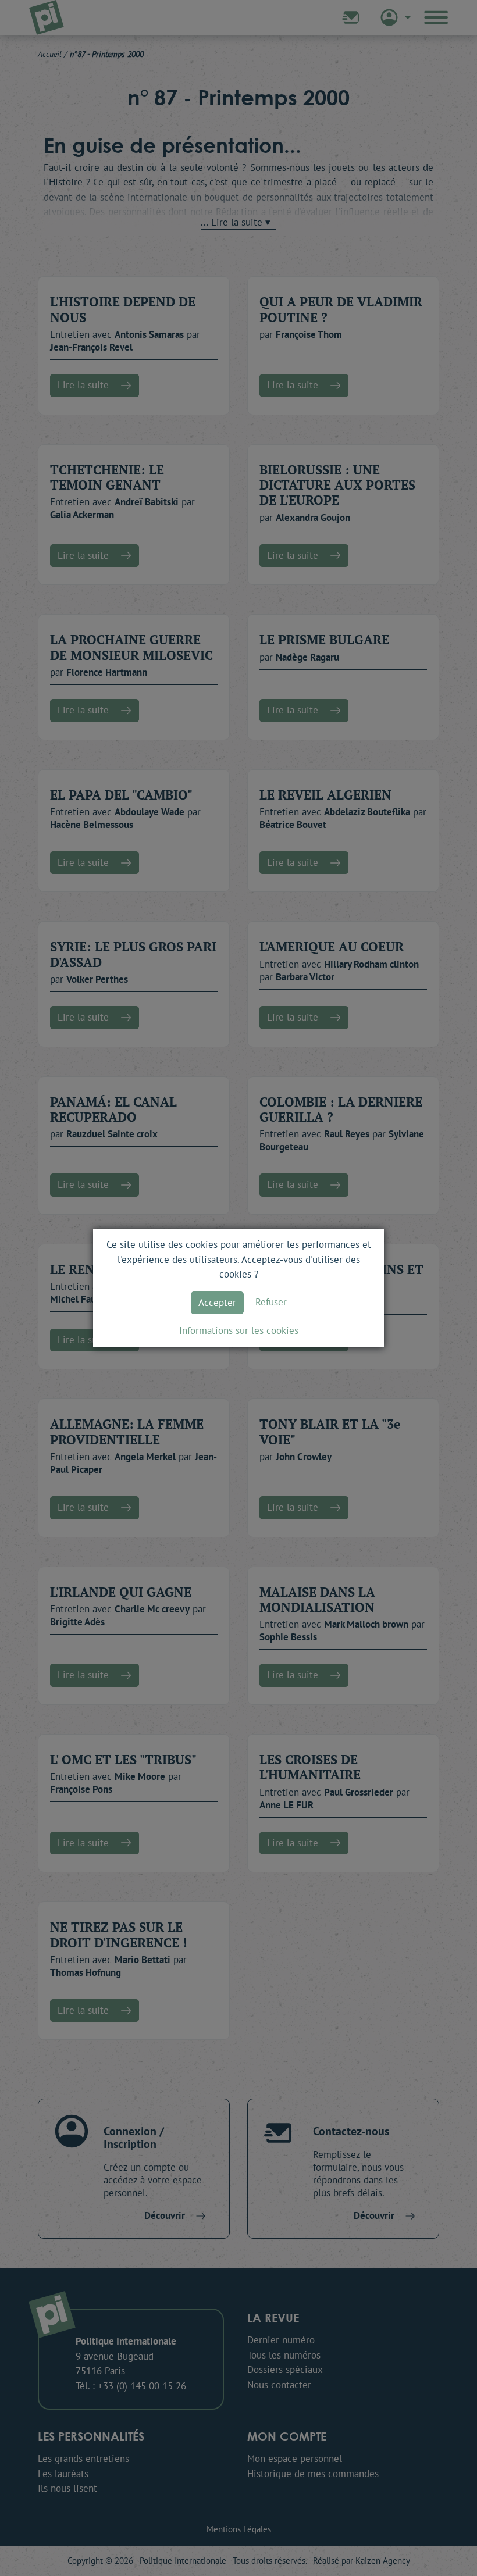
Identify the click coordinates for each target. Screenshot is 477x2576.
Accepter (217, 1303)
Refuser (271, 1302)
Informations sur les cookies (239, 1330)
